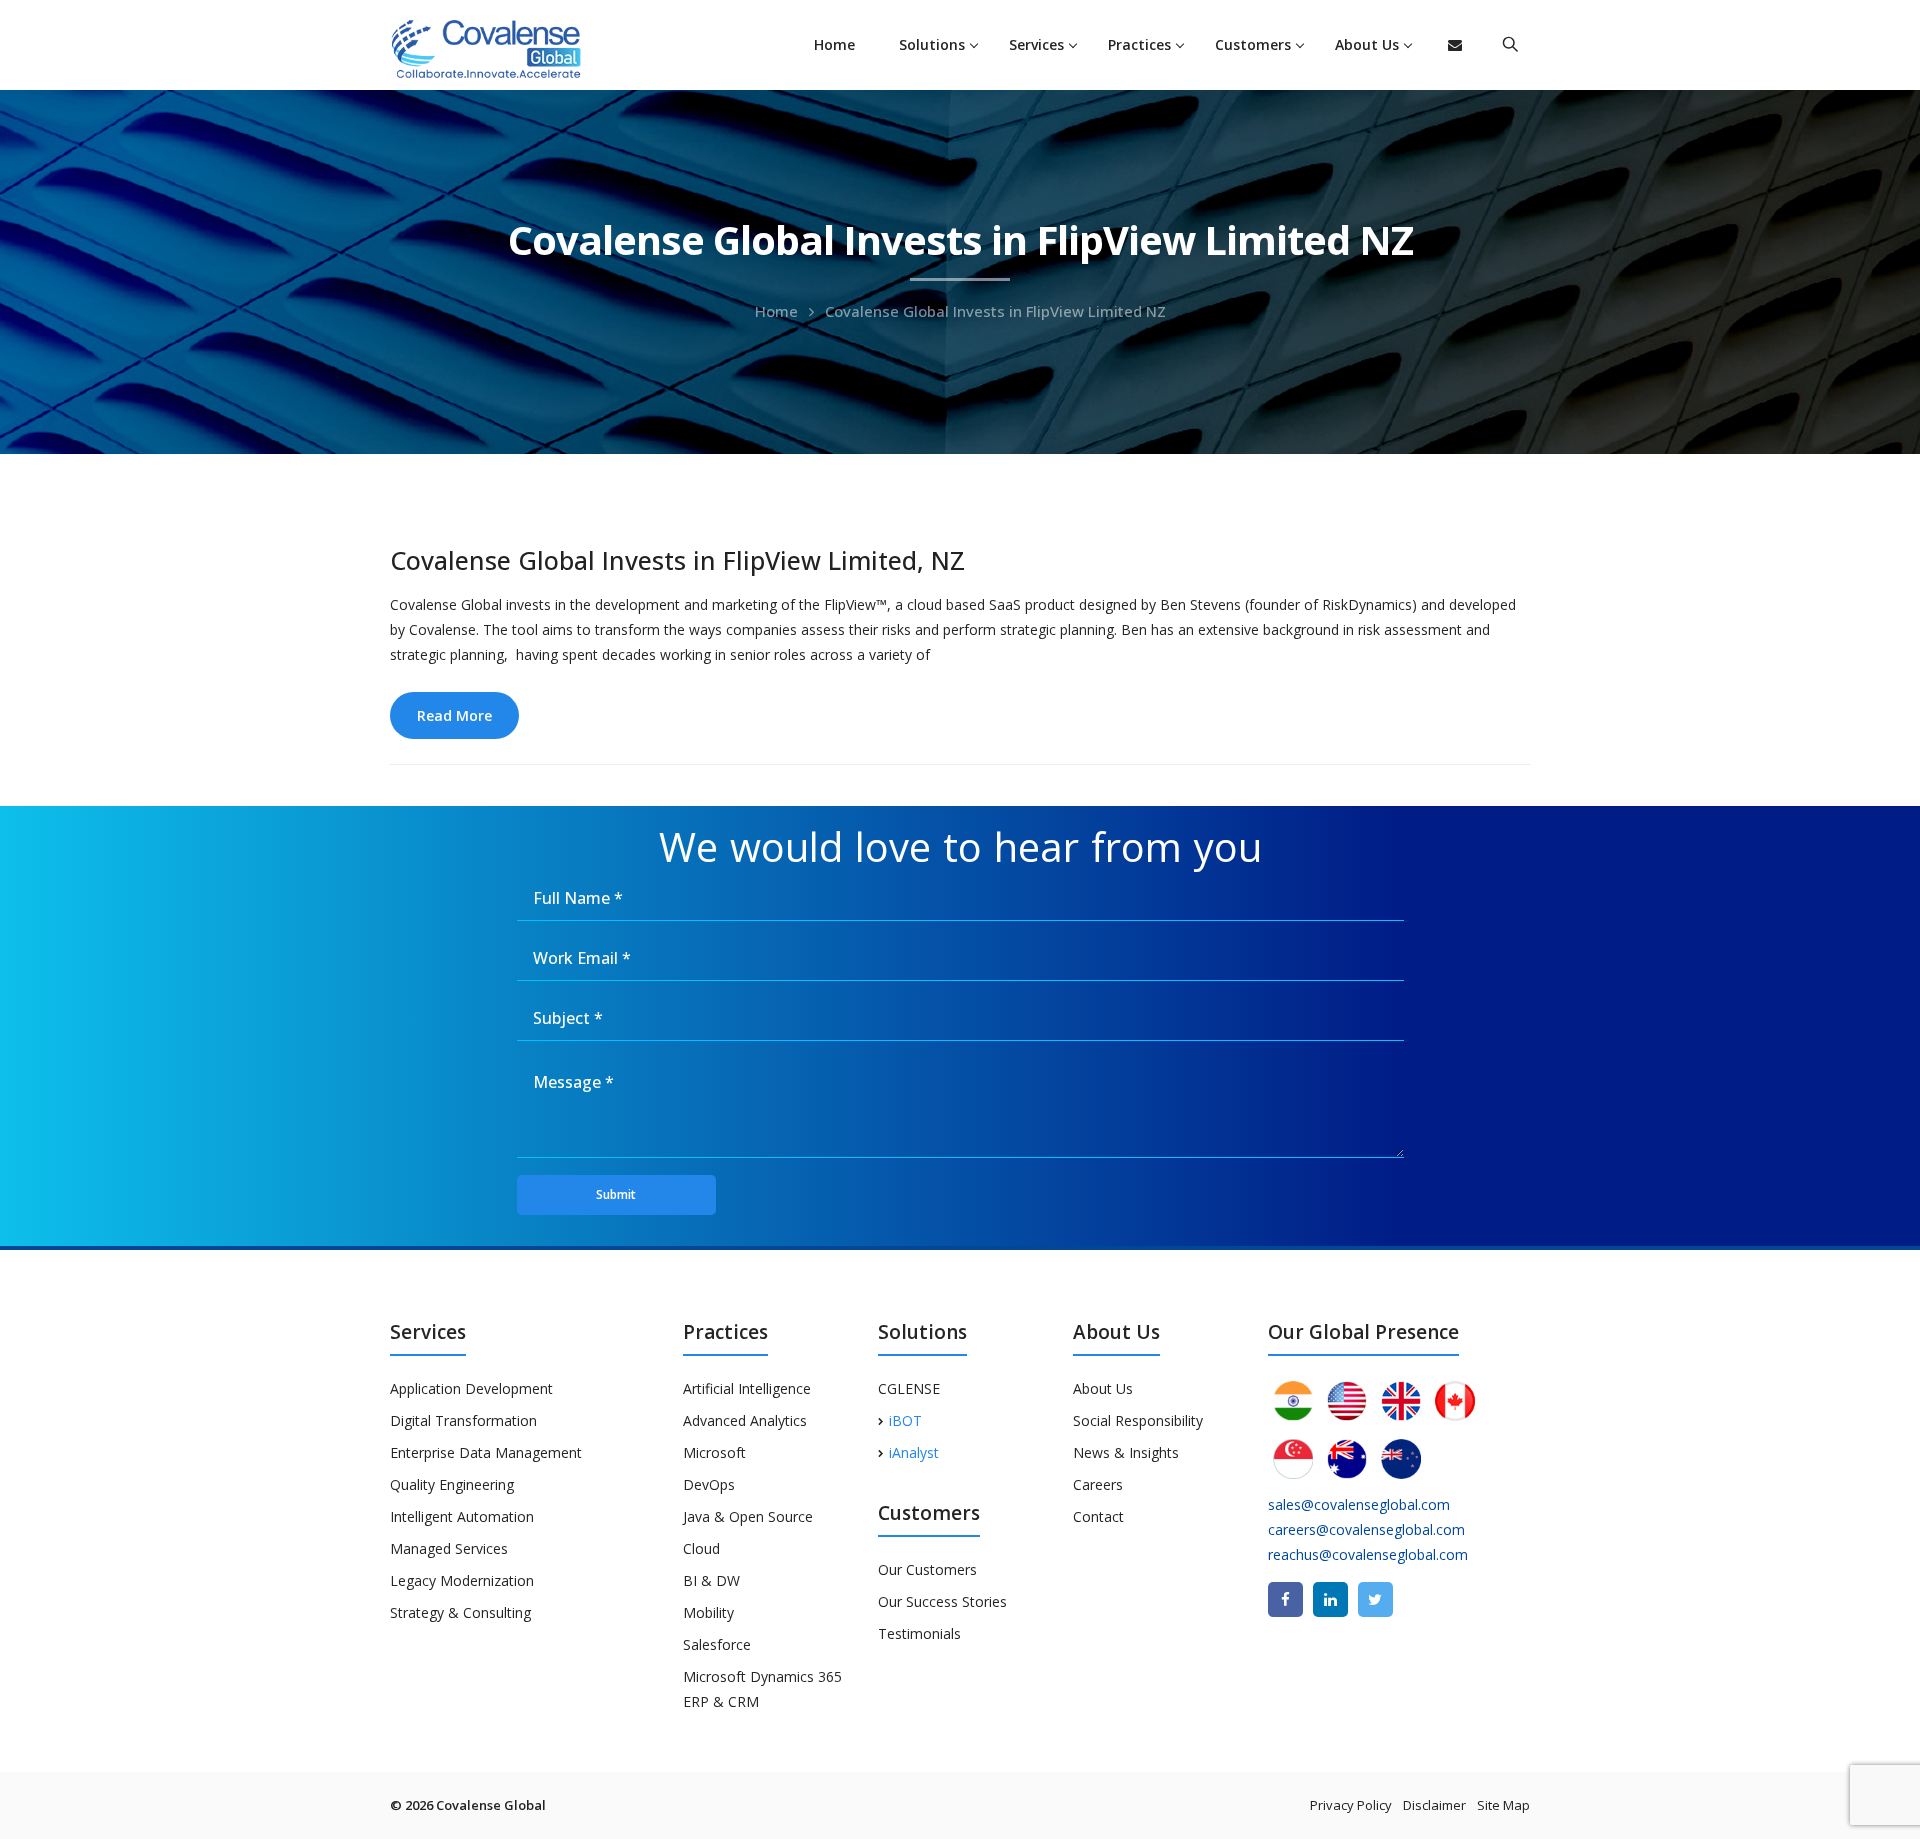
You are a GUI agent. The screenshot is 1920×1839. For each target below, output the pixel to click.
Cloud (701, 1548)
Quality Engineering (452, 1484)
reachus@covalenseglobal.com (1368, 1554)
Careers (1098, 1484)
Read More (454, 715)
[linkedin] (1330, 1599)
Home (834, 44)
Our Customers (927, 1569)
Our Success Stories (942, 1601)
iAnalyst (914, 1452)
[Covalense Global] (517, 46)
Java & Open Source (748, 1516)
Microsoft (714, 1452)
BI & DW (711, 1580)
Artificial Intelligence (747, 1388)
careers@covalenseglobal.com (1366, 1529)
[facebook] (1285, 1599)
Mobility (708, 1612)
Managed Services (449, 1548)
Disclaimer (1434, 1805)
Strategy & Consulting (460, 1612)
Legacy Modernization (462, 1580)
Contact (1098, 1516)
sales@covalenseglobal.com (1359, 1504)
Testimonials (919, 1633)
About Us (1367, 44)
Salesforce (717, 1644)
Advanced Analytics (745, 1420)
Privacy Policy (1351, 1805)
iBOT (905, 1420)
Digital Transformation (463, 1420)
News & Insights (1126, 1452)
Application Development (471, 1388)
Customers (1253, 44)
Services (1036, 44)
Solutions (932, 44)
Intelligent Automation (462, 1516)
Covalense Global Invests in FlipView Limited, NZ (677, 560)
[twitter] (1375, 1599)
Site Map (1503, 1805)
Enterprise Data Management (486, 1452)
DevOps (709, 1484)
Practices (1139, 44)
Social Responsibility (1138, 1420)
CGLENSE (909, 1388)
